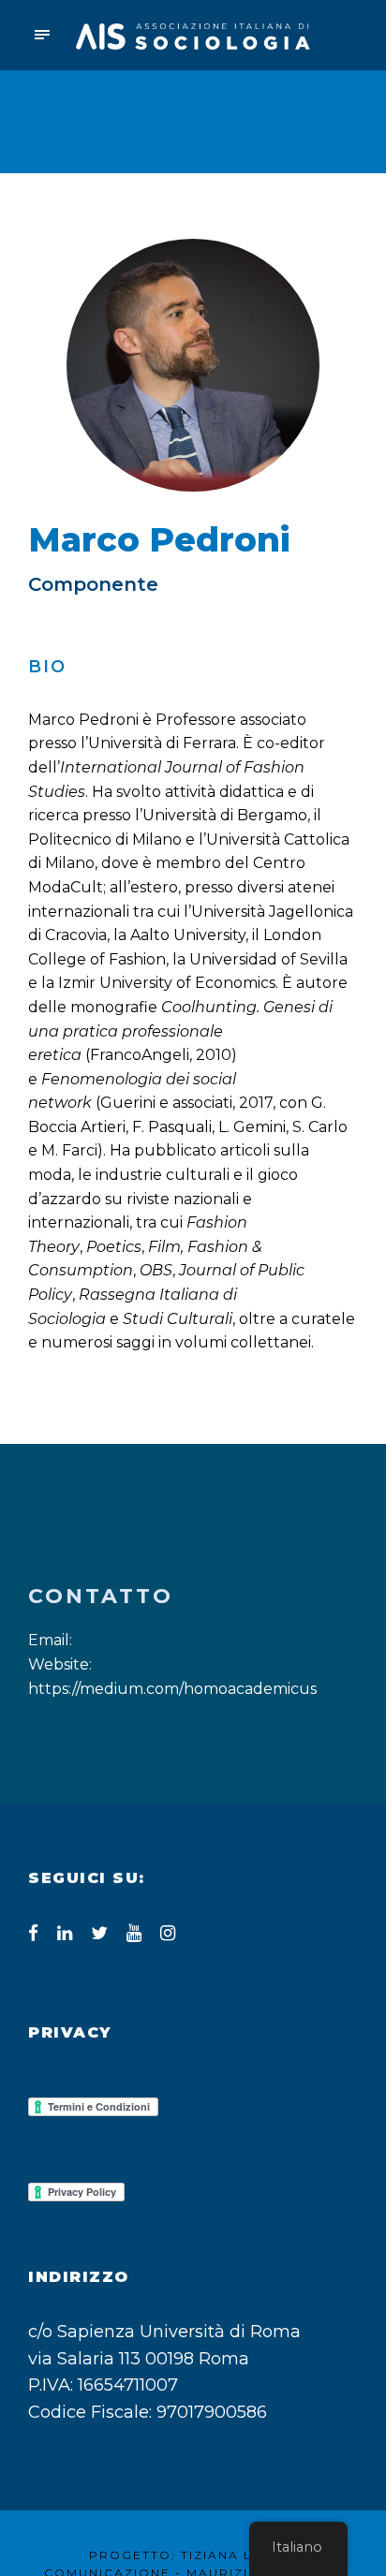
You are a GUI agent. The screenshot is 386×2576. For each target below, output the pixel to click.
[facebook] (33, 1933)
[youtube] (134, 1933)
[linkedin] (65, 1933)
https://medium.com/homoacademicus (172, 1689)
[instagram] (168, 1933)
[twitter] (99, 1933)
